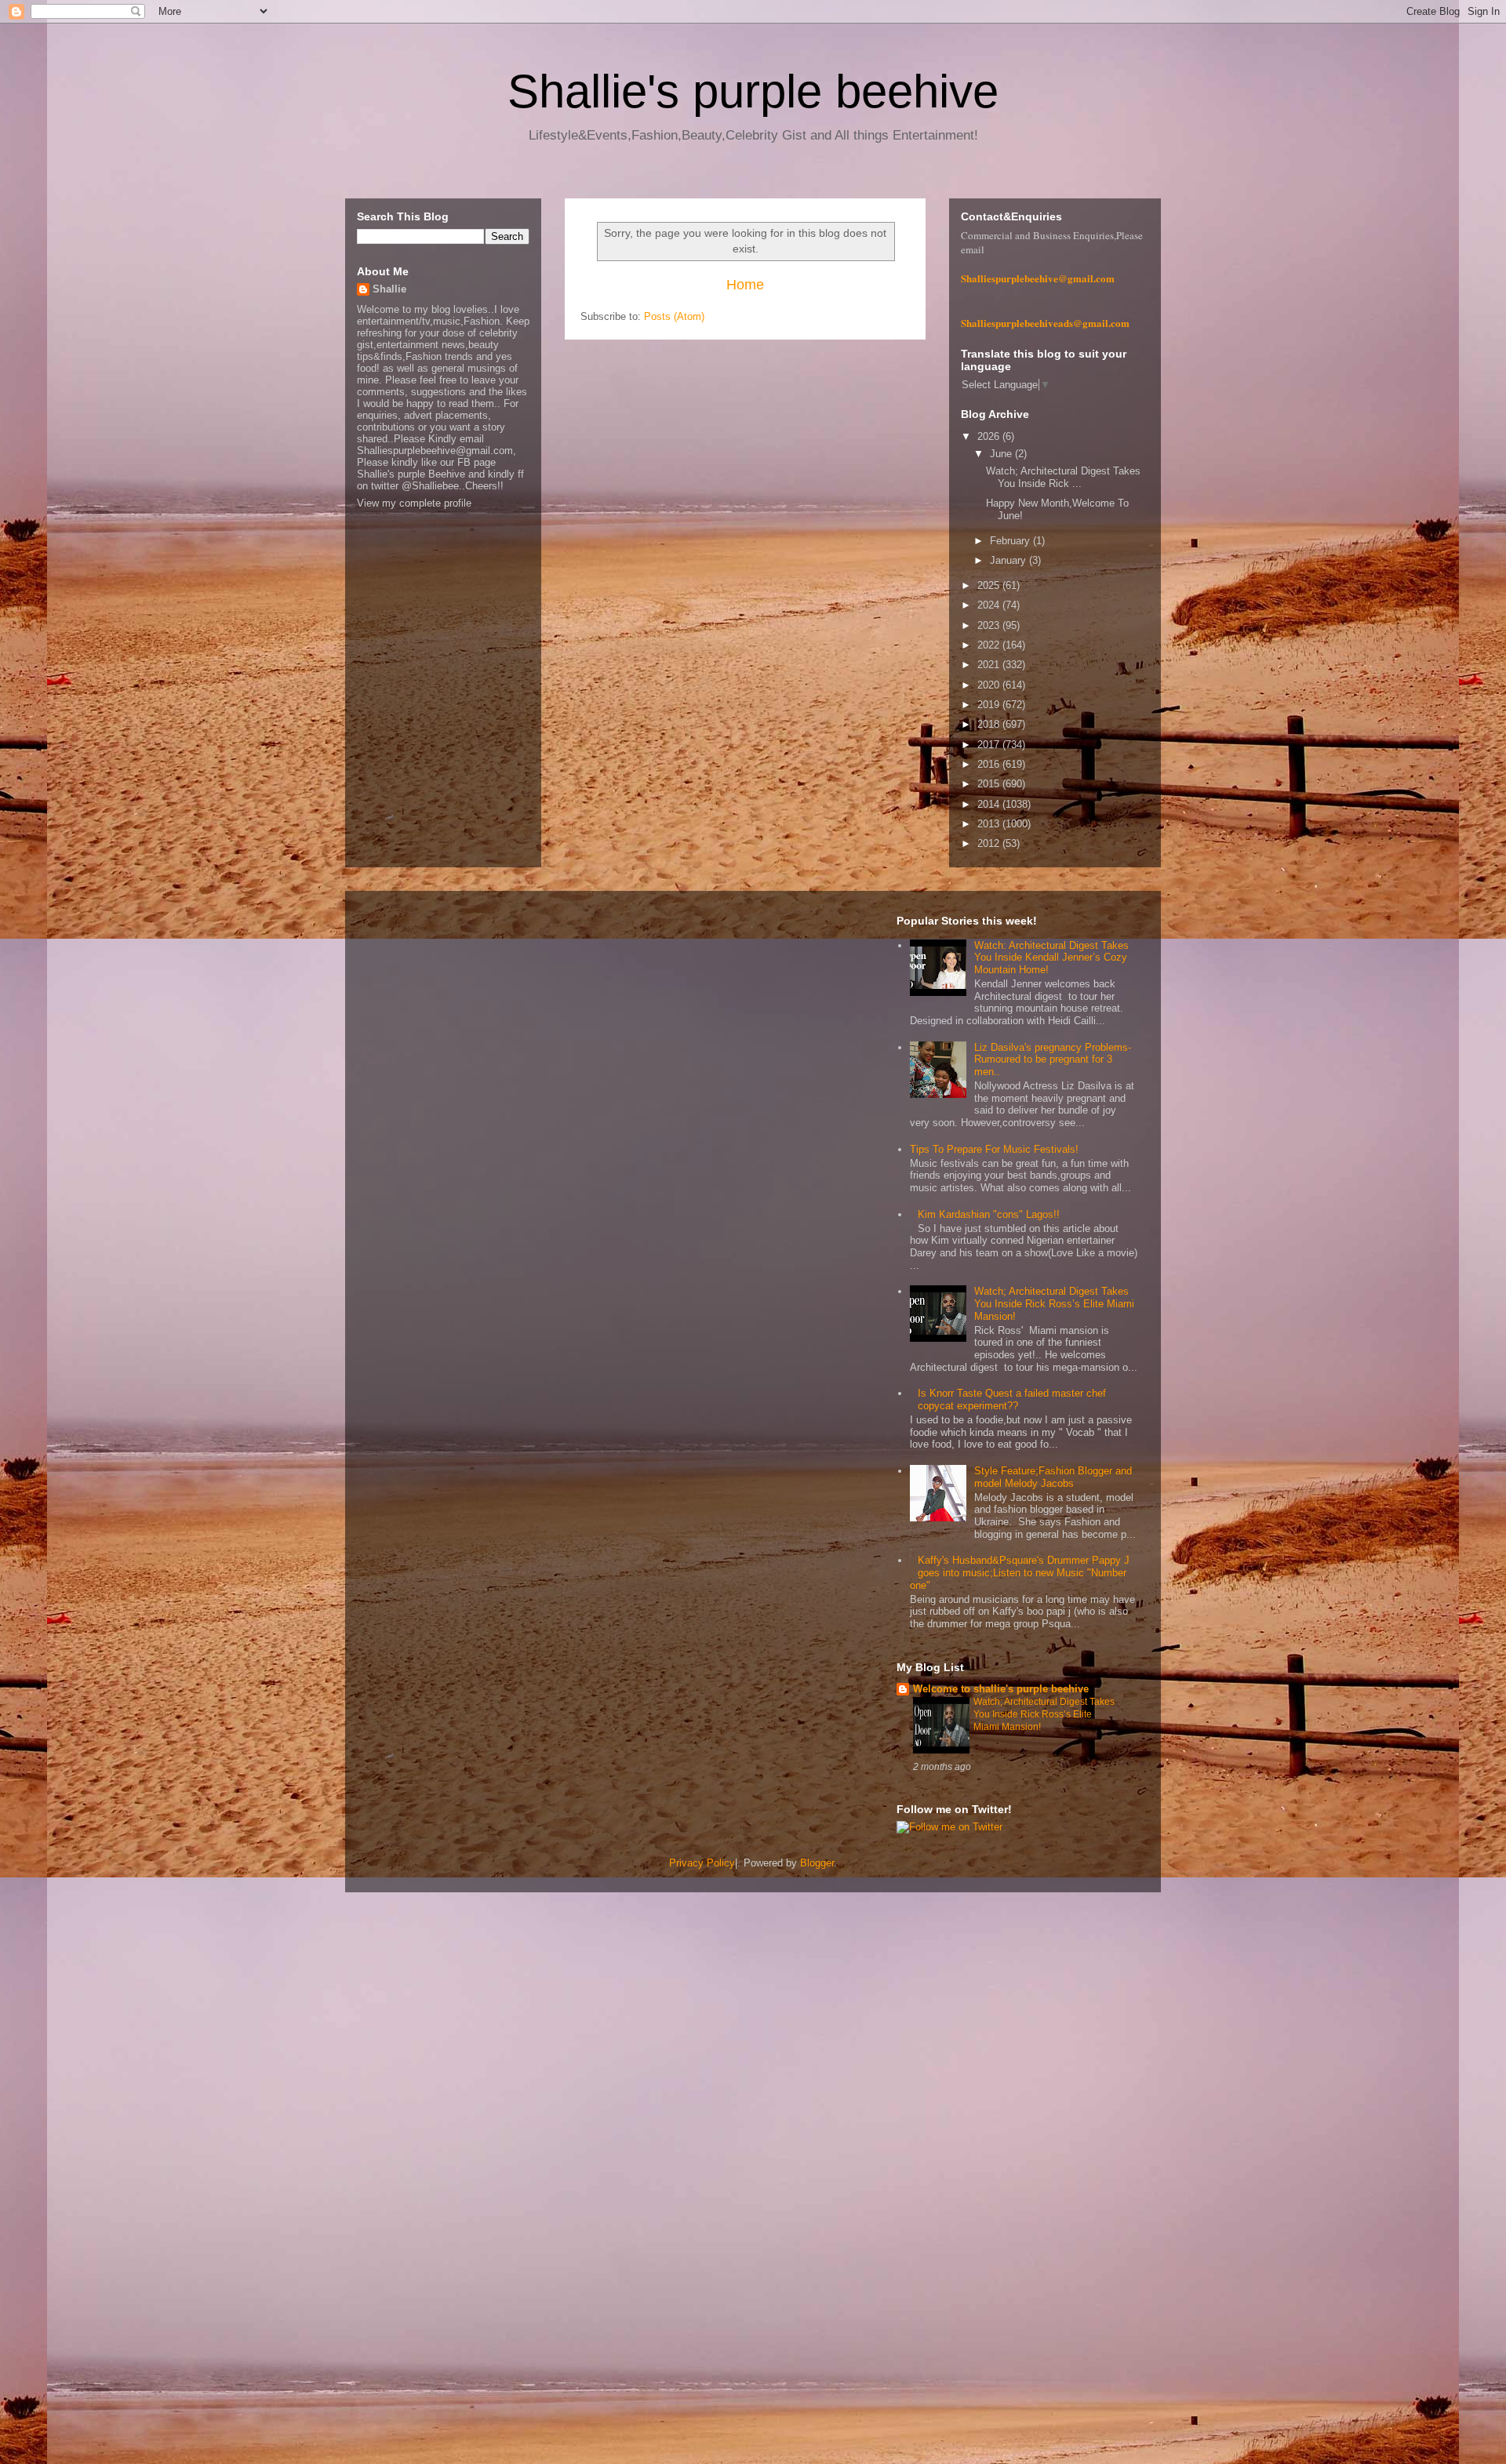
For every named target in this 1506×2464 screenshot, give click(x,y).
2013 (990, 824)
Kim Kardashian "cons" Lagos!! (989, 1214)
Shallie (389, 289)
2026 (990, 436)
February (1011, 541)
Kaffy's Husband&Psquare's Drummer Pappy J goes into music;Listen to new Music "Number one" (1020, 1572)
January (1009, 560)
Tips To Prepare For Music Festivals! (994, 1149)
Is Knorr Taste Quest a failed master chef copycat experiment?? (1012, 1399)
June (1002, 454)
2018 (990, 724)
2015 (990, 784)
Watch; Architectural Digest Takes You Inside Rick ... (1063, 477)
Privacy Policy (702, 1863)
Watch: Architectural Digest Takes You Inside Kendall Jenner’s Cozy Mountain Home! (1051, 958)
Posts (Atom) (674, 316)
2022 (990, 645)
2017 (990, 745)
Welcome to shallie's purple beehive (1001, 1689)
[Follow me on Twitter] (949, 1827)
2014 (990, 804)
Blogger (817, 1863)
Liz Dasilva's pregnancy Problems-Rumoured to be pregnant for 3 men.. (1053, 1059)
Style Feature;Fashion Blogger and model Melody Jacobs (1053, 1477)
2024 (990, 605)
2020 (990, 685)
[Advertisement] (471, 2150)
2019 (990, 705)
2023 (990, 625)
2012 (990, 843)
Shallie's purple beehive (753, 91)
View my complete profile (414, 503)
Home (745, 285)
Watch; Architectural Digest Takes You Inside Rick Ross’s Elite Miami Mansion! (1054, 1303)
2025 (990, 585)
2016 (990, 764)
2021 (990, 665)
